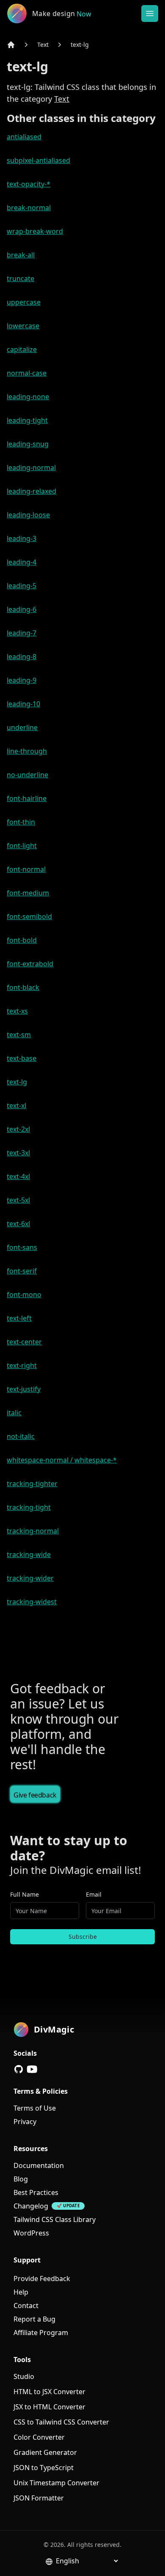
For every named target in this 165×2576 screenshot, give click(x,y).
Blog (21, 2179)
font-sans (22, 1247)
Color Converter (39, 2437)
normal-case (27, 373)
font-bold (22, 940)
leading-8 (22, 657)
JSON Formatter (39, 2498)
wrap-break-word (35, 231)
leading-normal (31, 468)
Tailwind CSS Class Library (55, 2219)
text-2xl (18, 1129)
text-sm (19, 1035)
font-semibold (29, 916)
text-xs (17, 1011)
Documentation (39, 2165)
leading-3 (22, 538)
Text (43, 45)
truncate (21, 278)
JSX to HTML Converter (49, 2407)
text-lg (80, 45)
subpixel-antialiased (38, 160)
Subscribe (83, 1937)
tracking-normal (33, 1531)
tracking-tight (29, 1507)
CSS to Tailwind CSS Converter (61, 2422)
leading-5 (22, 586)
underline (22, 727)
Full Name (25, 1894)
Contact (26, 2306)
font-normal (26, 869)
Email (94, 1894)
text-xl (16, 1106)
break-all (21, 255)
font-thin (21, 822)
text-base (22, 1058)
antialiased (24, 137)
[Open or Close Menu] (150, 14)
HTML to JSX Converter (49, 2392)
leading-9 (22, 680)
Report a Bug (34, 2319)
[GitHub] (19, 2069)
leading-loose (28, 515)
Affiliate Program (41, 2333)
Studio (24, 2376)
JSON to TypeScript (44, 2468)
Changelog (31, 2206)
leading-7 (22, 633)
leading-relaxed (32, 491)
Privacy (25, 2122)
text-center (24, 1342)
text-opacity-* (29, 184)
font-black (23, 987)
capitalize (22, 349)
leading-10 (23, 704)
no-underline (27, 775)
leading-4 (22, 562)
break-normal (29, 208)
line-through (27, 751)
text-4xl (18, 1176)
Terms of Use (35, 2108)
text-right (22, 1365)
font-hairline (27, 798)
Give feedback (35, 1795)
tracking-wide (29, 1554)
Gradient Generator (45, 2452)
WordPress (31, 2233)
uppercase (24, 302)
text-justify (24, 1389)
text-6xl (18, 1224)
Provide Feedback (42, 2279)
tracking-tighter (32, 1484)
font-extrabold (30, 964)
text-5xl (18, 1200)
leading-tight (27, 420)
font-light (22, 846)
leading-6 (22, 609)
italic (14, 1413)
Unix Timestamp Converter (56, 2483)
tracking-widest (32, 1602)
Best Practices (36, 2192)
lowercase (23, 326)
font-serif (22, 1271)
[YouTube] (32, 2069)
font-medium (28, 893)
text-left (19, 1318)
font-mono (24, 1295)
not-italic (21, 1436)
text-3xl (18, 1153)
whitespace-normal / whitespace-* (62, 1460)
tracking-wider (30, 1578)
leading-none (28, 397)
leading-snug (28, 444)
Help (21, 2292)
